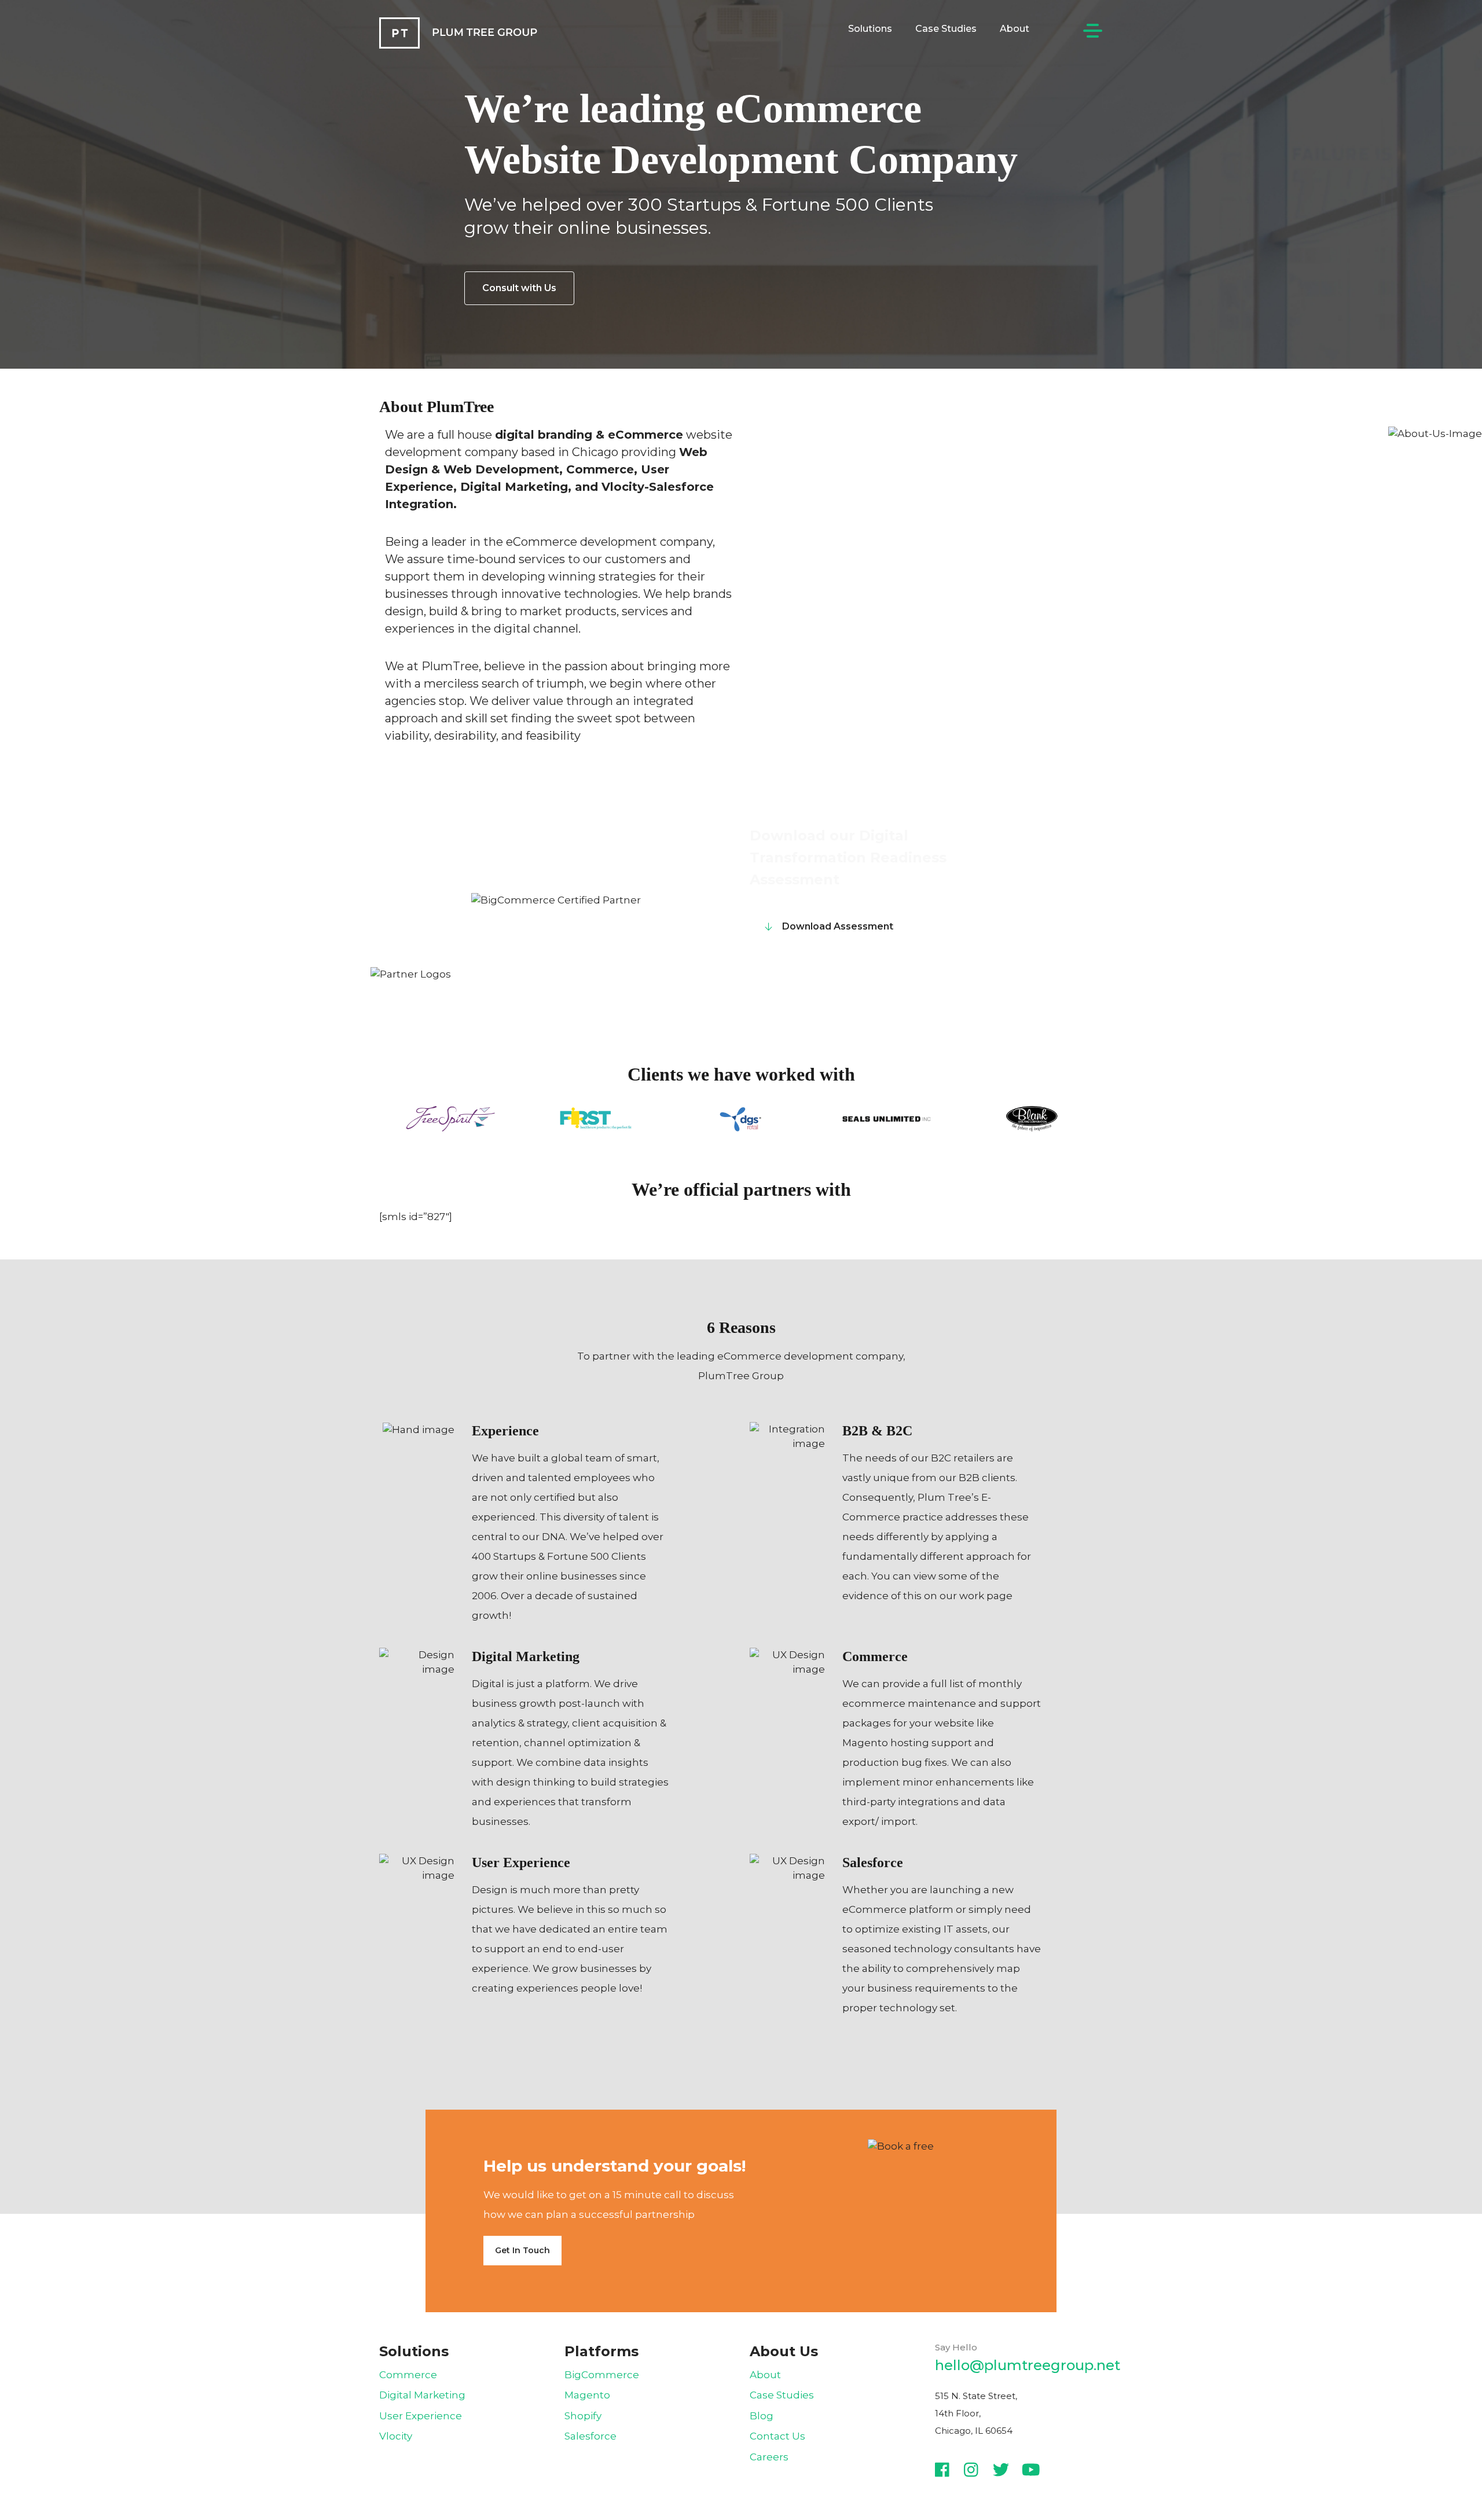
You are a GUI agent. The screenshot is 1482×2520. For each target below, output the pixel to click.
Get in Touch (522, 2250)
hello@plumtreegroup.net (1028, 2365)
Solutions (870, 29)
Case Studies (946, 29)
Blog (762, 2416)
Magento (587, 2395)
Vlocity (396, 2436)
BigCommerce (602, 2375)
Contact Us (777, 2436)
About (1015, 29)
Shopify (583, 2416)
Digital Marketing (422, 2395)
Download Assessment (838, 926)
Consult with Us (519, 288)
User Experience (421, 2416)
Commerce (408, 2375)
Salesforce (590, 2436)
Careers (769, 2457)
